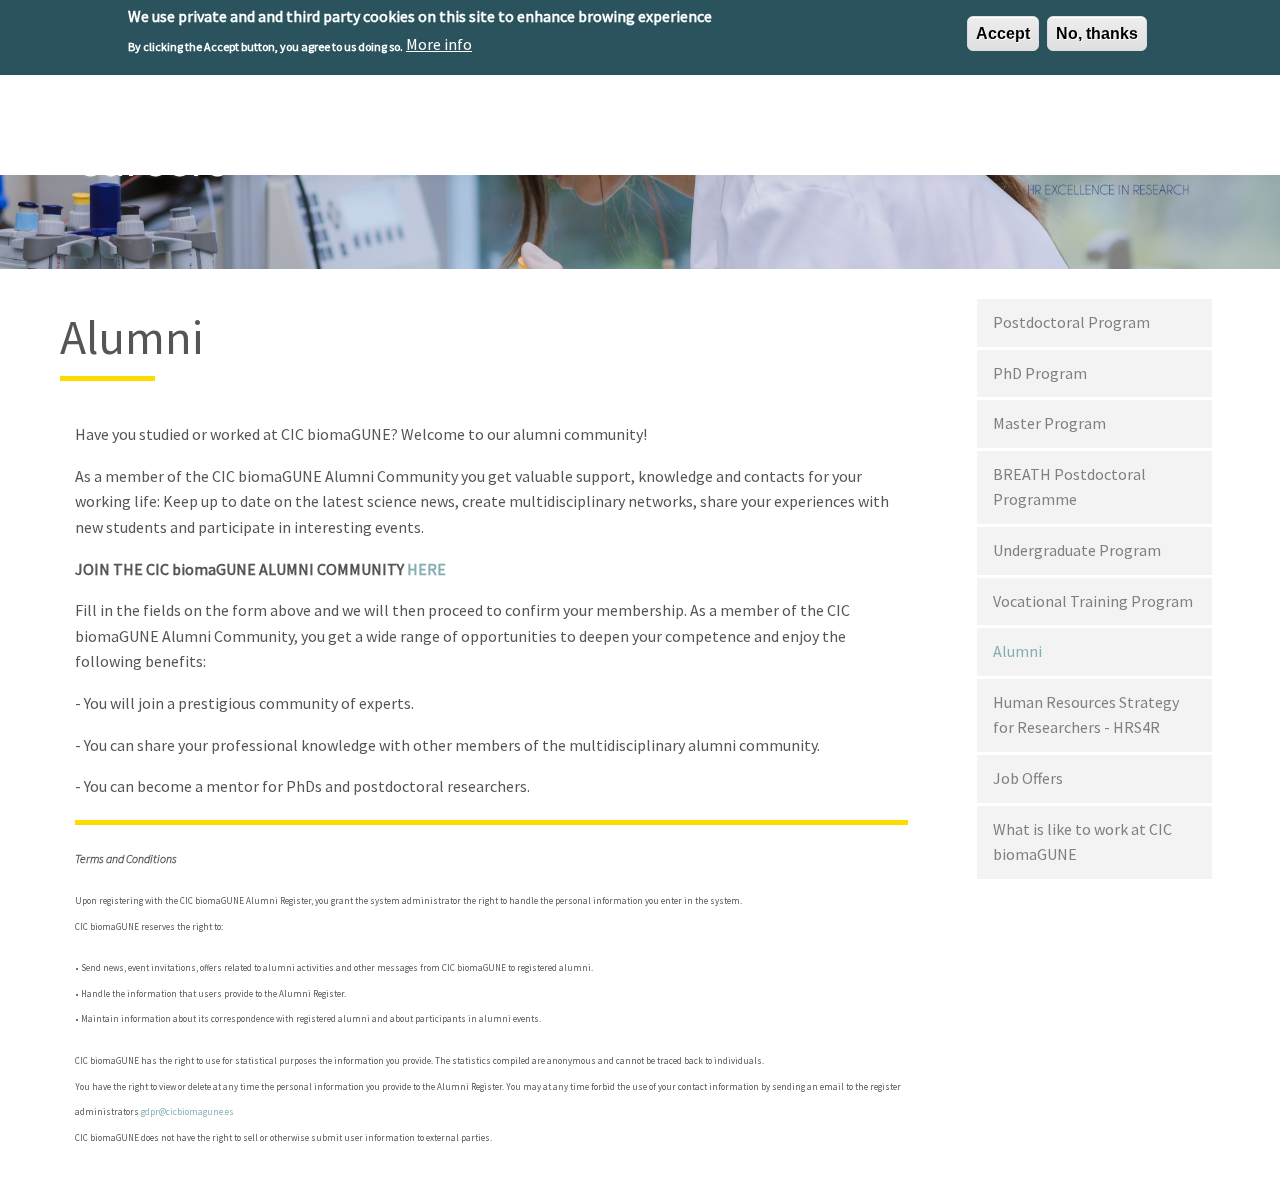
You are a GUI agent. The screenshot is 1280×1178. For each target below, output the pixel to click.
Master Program (1049, 423)
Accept (1003, 33)
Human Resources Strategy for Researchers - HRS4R (1086, 715)
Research (622, 132)
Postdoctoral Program (1071, 322)
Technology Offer (743, 132)
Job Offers (1028, 778)
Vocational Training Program (1093, 601)
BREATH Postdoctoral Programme (1069, 487)
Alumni (1017, 651)
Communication (1063, 132)
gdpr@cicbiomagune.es (187, 1111)
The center (523, 132)
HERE (426, 569)
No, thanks (1097, 33)
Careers (952, 132)
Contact (1177, 132)
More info (439, 44)
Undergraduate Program (1077, 550)
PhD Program (1040, 373)
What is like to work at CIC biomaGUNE (1082, 842)
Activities (864, 132)
